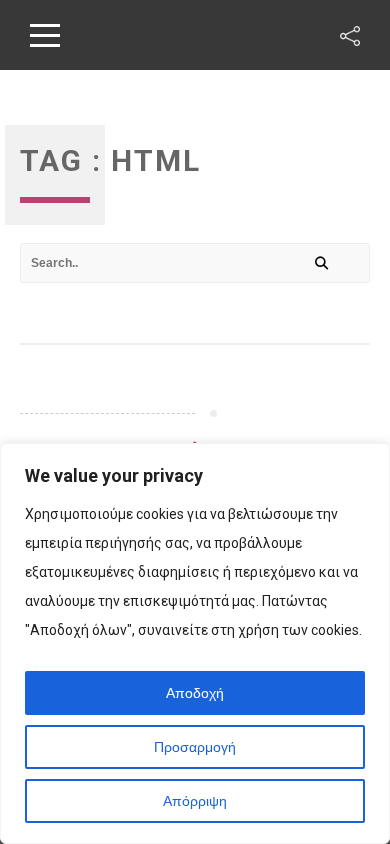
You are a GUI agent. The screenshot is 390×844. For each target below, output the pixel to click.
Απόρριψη (195, 801)
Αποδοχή (195, 693)
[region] (195, 643)
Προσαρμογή (195, 747)
